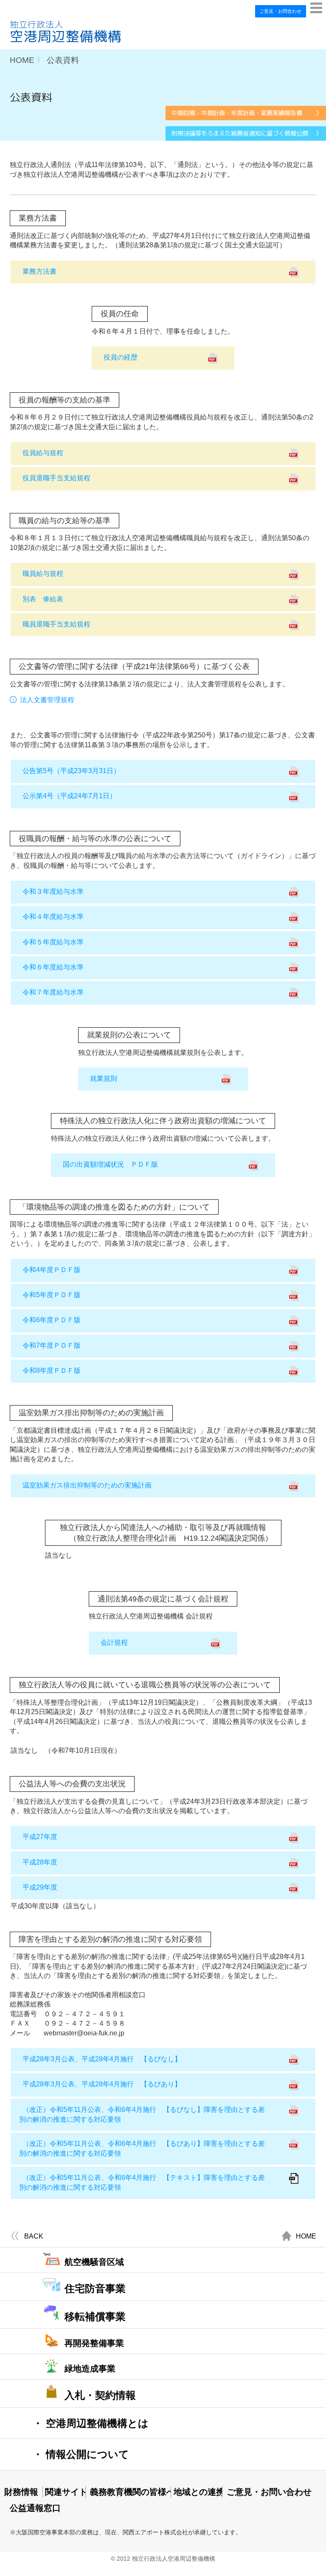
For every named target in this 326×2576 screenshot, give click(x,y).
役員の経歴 (121, 357)
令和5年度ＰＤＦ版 (52, 1295)
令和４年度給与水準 (53, 917)
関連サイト (65, 2492)
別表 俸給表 (43, 599)
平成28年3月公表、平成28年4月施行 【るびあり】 (102, 2084)
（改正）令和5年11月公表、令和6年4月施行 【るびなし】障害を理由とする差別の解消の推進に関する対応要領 (142, 2114)
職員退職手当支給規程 (56, 624)
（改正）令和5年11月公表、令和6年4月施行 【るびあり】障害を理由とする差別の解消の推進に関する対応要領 (142, 2148)
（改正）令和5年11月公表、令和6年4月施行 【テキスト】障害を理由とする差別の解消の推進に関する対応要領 (142, 2182)
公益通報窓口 (34, 2508)
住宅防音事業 (95, 2288)
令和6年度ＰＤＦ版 (52, 1320)
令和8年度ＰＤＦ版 (52, 1370)
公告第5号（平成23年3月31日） (71, 771)
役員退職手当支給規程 (56, 478)
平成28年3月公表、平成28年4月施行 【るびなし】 (102, 2059)
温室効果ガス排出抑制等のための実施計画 (87, 1485)
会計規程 (114, 1642)
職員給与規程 (43, 574)
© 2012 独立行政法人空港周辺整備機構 (163, 2559)
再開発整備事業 (94, 2343)
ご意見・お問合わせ (280, 11)
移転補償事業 (95, 2317)
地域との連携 (198, 2492)
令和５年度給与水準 (53, 942)
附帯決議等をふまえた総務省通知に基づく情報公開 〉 (247, 133)
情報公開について (81, 2454)
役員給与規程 (43, 453)
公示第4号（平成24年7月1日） (69, 796)
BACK (34, 2236)
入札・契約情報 (100, 2395)
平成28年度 (40, 1862)
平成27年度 (40, 1837)
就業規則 (104, 1078)
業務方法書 (39, 271)
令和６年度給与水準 (53, 967)
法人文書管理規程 (47, 700)
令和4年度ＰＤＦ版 (52, 1270)
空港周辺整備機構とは (91, 2423)
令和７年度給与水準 (53, 992)
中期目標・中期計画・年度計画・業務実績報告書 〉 (247, 113)
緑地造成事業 (90, 2369)
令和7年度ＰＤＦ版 (52, 1345)
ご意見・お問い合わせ (267, 2492)
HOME (306, 2236)
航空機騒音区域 (94, 2262)
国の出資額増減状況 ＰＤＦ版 (110, 1164)
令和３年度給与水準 (53, 891)
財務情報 (21, 2492)
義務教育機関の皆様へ (130, 2492)
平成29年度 (40, 1887)
